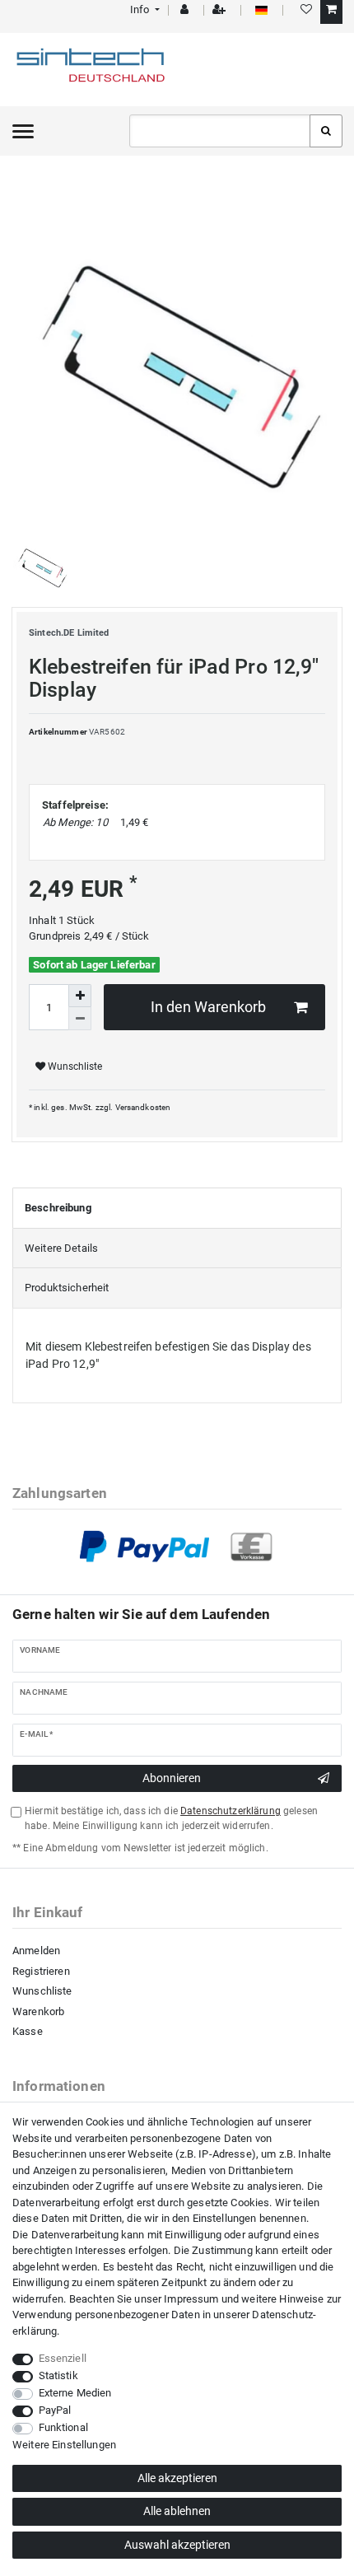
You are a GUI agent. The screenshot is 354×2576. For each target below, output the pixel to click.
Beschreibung (58, 1208)
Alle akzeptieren (177, 2478)
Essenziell (63, 2358)
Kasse (28, 2031)
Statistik (58, 2375)
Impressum (191, 2299)
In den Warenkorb (208, 1007)
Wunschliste (74, 1066)
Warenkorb (38, 2011)
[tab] (177, 1208)
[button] (144, 9)
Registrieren (41, 1971)
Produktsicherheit (67, 1288)
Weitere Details (61, 1248)
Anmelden (36, 1951)
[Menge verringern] (80, 1019)
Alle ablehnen (177, 2511)
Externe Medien (75, 2393)
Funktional (63, 2427)
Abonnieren (172, 1778)
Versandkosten (143, 1107)
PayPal (55, 2410)
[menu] (23, 131)
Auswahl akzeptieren (177, 2545)
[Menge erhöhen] (80, 996)
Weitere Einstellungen (64, 2445)
